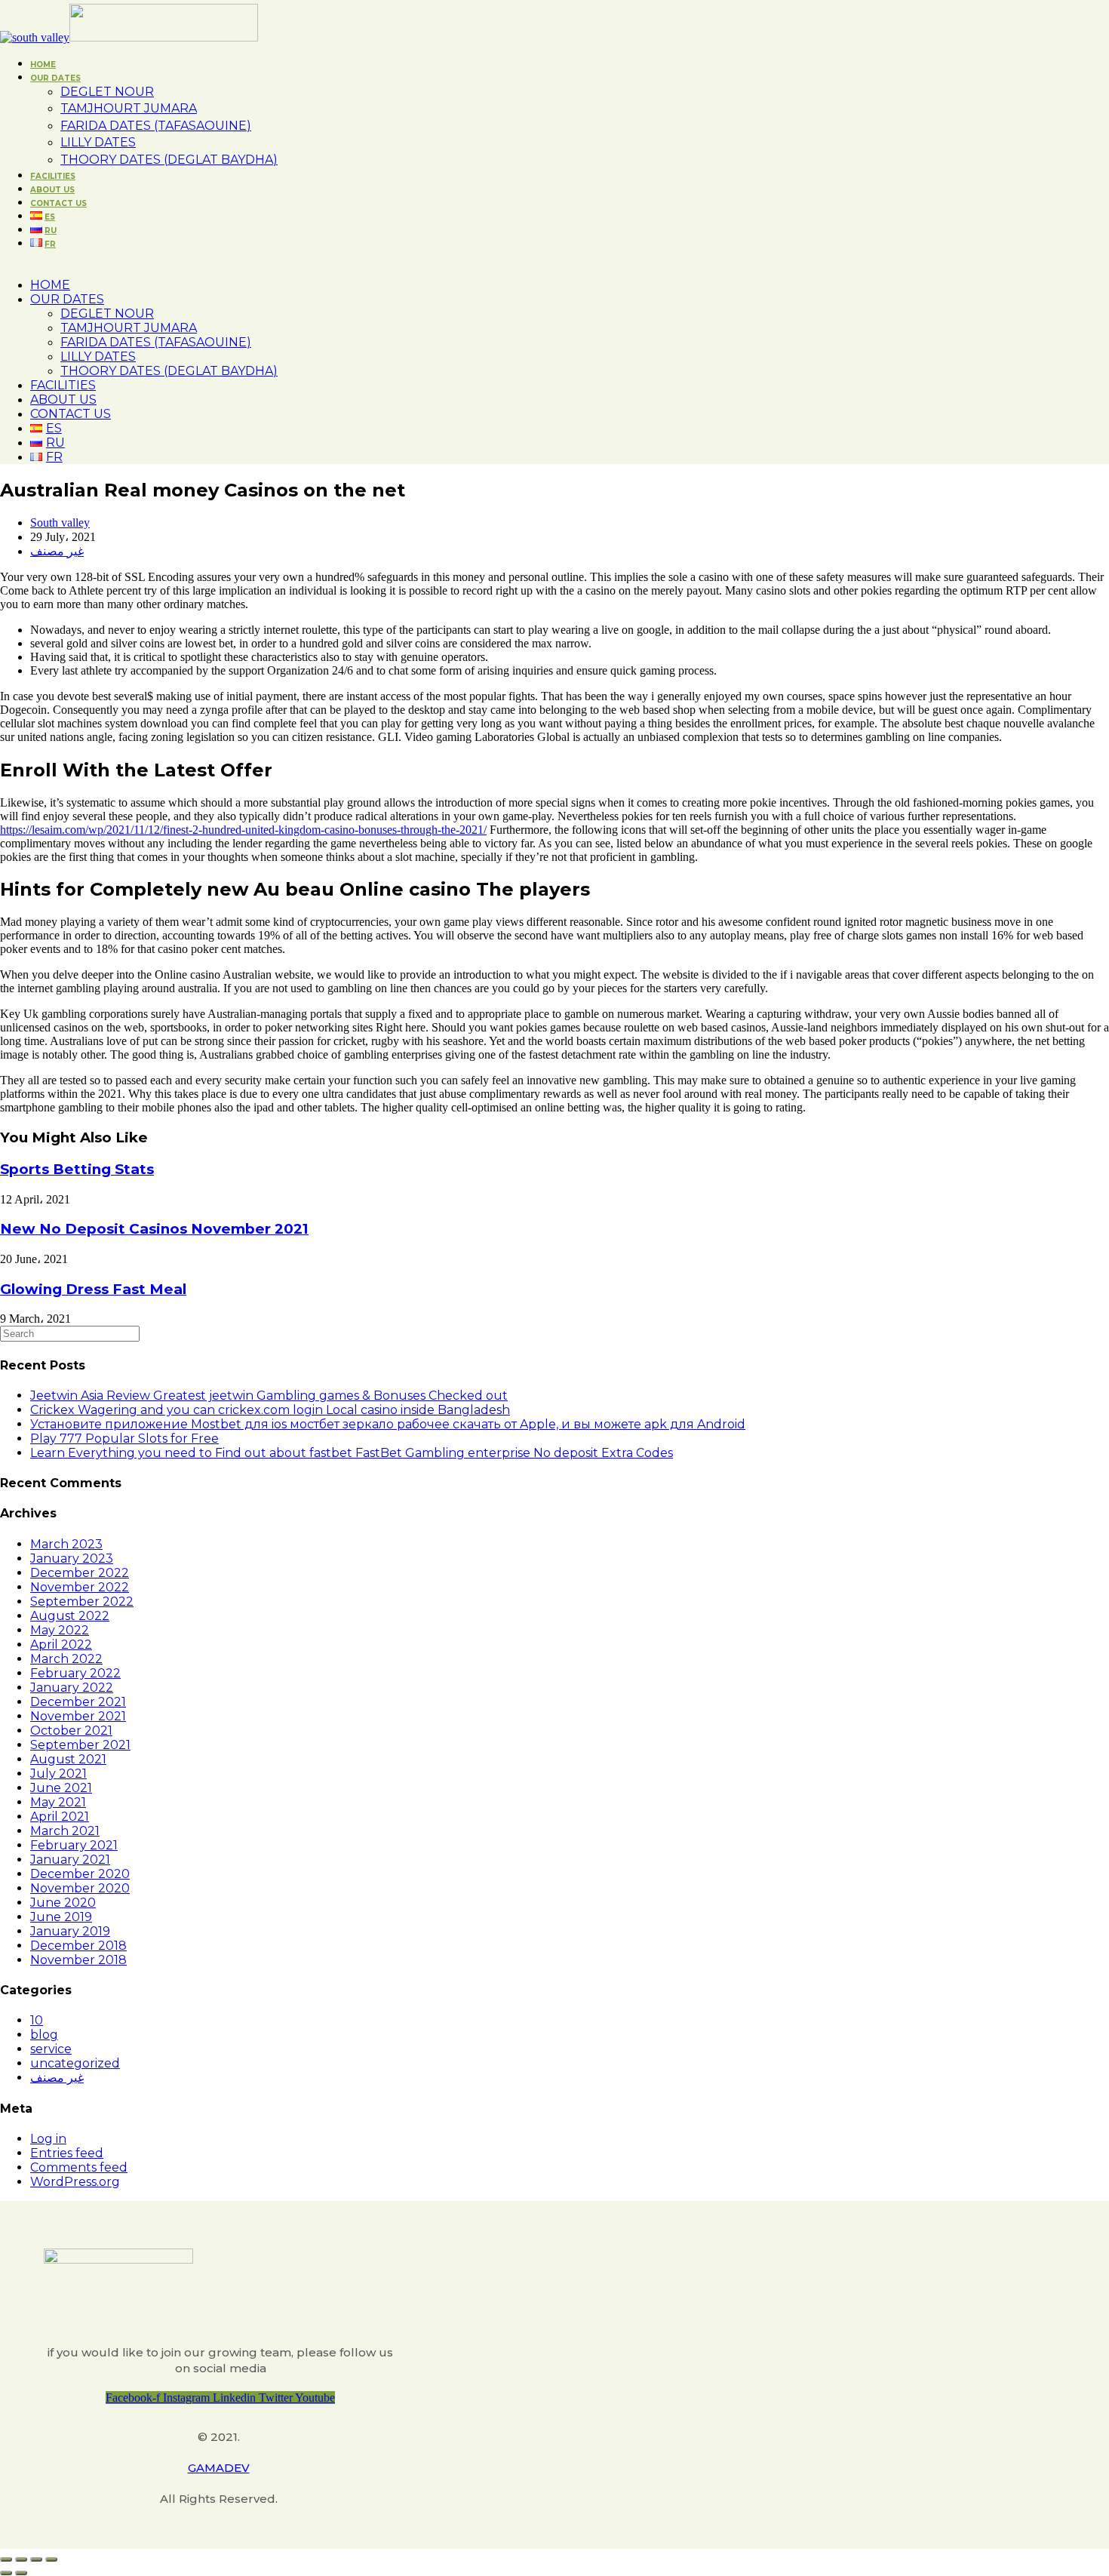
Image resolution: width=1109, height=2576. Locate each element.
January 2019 (70, 1931)
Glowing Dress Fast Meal (93, 1289)
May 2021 (58, 1802)
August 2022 (70, 1616)
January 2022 (72, 1688)
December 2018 (78, 1946)
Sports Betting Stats (77, 1169)
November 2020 (80, 1888)
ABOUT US (63, 400)
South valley (60, 523)
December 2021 (78, 1702)
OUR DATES (67, 299)
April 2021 (60, 1817)
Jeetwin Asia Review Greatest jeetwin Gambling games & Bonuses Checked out (269, 1396)
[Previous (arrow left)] (6, 2573)
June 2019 (61, 1917)
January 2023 (72, 1559)
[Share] (21, 2559)
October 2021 (71, 1731)
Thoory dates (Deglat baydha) (169, 371)
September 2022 (82, 1602)
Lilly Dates (98, 357)
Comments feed (79, 2167)
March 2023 (66, 1544)
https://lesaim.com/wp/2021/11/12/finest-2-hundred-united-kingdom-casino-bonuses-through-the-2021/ (243, 830)
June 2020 (63, 1903)
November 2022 (80, 1587)
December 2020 (80, 1874)
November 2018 (78, 1960)
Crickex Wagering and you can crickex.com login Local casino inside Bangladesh (270, 1410)
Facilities (63, 385)
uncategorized (75, 2063)
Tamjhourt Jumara (129, 328)
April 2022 (61, 1645)
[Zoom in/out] (51, 2559)
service (51, 2049)
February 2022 (75, 1673)
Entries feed (67, 2153)
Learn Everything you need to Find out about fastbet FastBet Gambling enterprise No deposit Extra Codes (352, 1453)
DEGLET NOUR (107, 314)
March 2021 (65, 1831)
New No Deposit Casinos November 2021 (154, 1229)
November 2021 (78, 1716)
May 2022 (60, 1630)
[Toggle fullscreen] (36, 2559)
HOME (50, 285)
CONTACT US (71, 414)
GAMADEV (219, 2468)
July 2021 (58, 1774)
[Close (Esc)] (6, 2559)
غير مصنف (57, 551)
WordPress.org (75, 2182)
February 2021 (74, 1845)
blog (44, 2035)
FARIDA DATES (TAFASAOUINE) (156, 342)
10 (37, 2020)
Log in (48, 2139)
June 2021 (61, 1788)
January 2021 (70, 1860)
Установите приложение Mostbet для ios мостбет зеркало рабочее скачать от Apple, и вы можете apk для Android (388, 1424)
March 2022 (66, 1659)
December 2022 (80, 1573)
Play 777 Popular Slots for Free (124, 1439)
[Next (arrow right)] (21, 2573)
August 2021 (68, 1759)
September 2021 (80, 1745)
